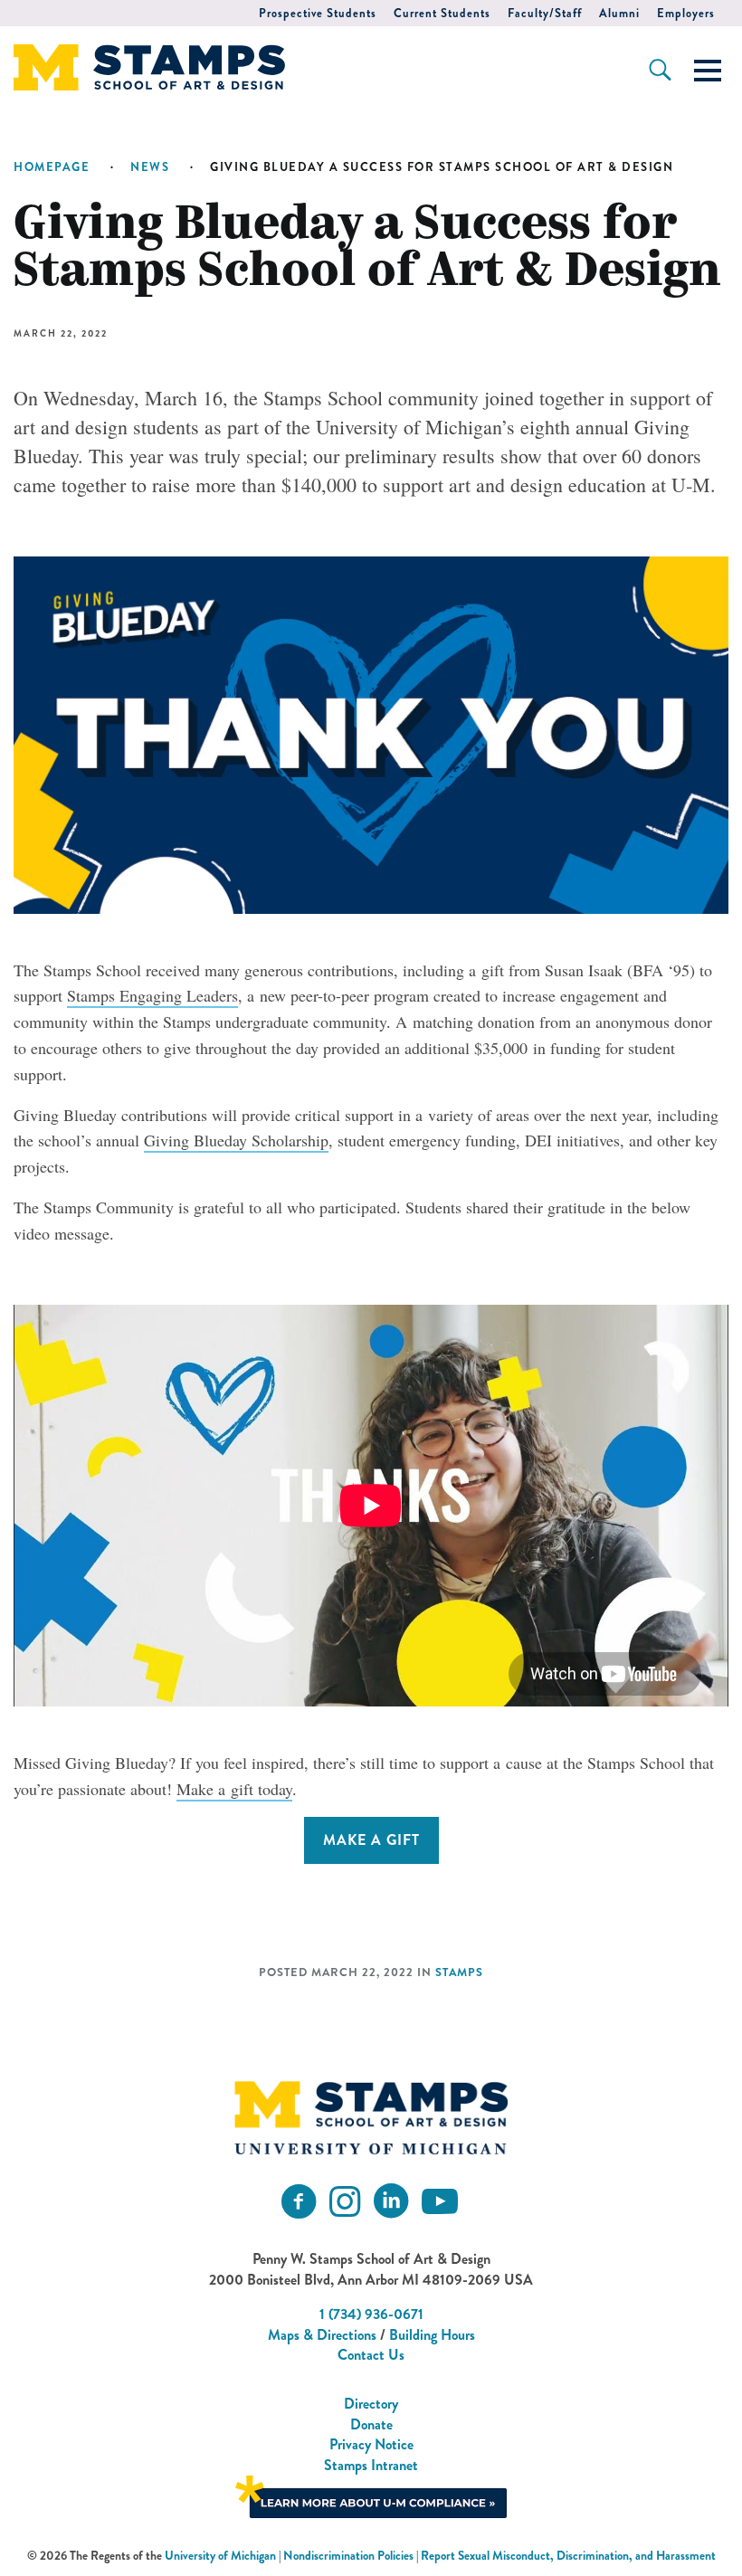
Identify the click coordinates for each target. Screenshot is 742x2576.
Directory (371, 2404)
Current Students (442, 13)
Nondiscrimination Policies (348, 2556)
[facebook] (299, 2202)
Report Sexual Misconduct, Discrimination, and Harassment (568, 2556)
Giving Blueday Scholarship (236, 1140)
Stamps (459, 1972)
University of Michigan (220, 2556)
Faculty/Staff (545, 13)
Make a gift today (234, 1789)
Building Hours (432, 2335)
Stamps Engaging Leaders (152, 995)
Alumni (619, 13)
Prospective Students (318, 13)
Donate (371, 2424)
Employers (686, 13)
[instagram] (345, 2202)
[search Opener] (660, 70)
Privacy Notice (371, 2444)
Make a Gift (371, 1840)
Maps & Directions (322, 2335)
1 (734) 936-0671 (371, 2314)
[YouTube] (440, 2202)
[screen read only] (708, 71)
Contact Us (371, 2355)
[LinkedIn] (391, 2202)
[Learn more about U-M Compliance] (371, 2495)
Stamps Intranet (371, 2465)
